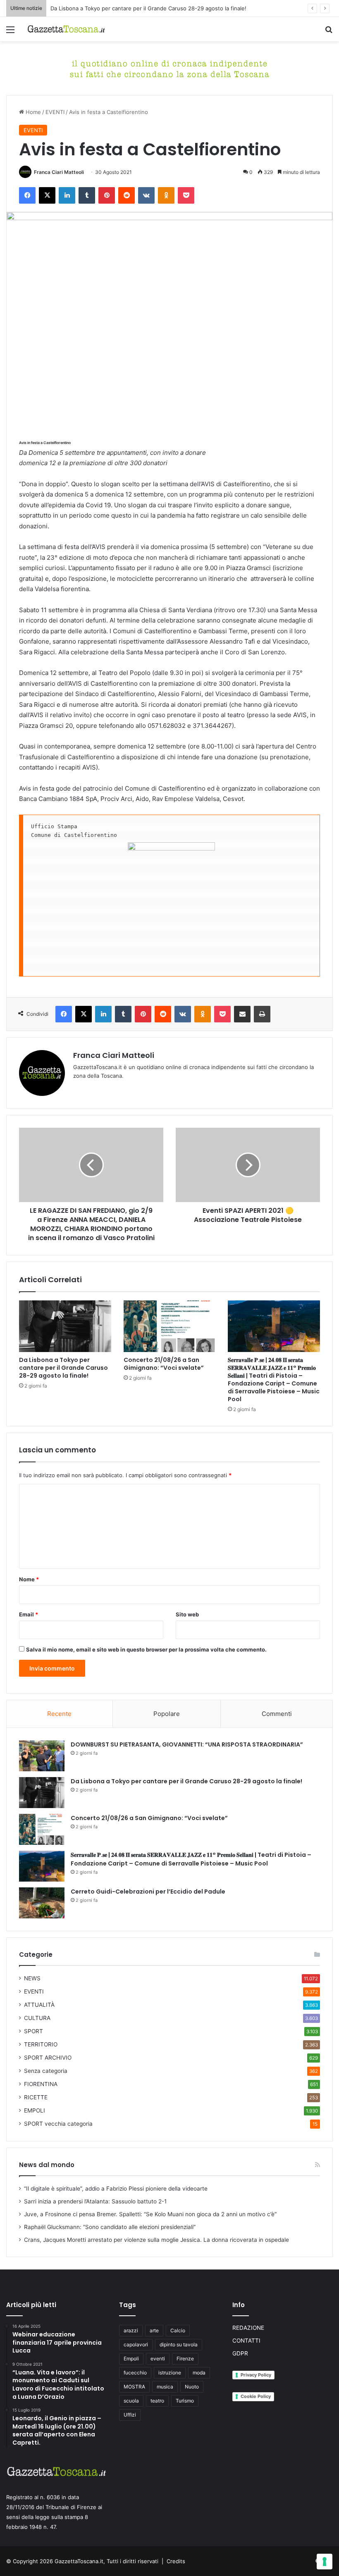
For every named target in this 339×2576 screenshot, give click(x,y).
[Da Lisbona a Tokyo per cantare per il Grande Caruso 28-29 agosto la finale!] (65, 1326)
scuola (131, 2401)
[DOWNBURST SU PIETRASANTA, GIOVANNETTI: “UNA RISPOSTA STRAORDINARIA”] (42, 1756)
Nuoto (192, 2387)
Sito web (187, 1614)
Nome (29, 1579)
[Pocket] (186, 195)
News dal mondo (47, 2165)
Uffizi (130, 2415)
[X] (47, 195)
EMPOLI (35, 2110)
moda (199, 2373)
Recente (59, 1714)
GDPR (240, 2353)
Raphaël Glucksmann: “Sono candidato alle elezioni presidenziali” (110, 2227)
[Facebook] (27, 195)
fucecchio (135, 2373)
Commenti (277, 1714)
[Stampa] (262, 1014)
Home (32, 112)
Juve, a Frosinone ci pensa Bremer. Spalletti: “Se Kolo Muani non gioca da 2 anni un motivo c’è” (150, 2214)
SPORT (33, 2031)
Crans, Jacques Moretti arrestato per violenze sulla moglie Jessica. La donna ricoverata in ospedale (156, 2240)
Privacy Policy (256, 2375)
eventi (158, 2359)
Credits (176, 2561)
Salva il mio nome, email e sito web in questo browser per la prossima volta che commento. (146, 1649)
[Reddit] (127, 195)
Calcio (178, 2330)
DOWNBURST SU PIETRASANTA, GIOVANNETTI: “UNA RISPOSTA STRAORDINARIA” (187, 1744)
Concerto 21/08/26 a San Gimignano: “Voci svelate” (164, 1364)
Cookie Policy (256, 2396)
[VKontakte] (146, 195)
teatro (157, 2401)
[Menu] (10, 32)
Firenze (185, 2359)
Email (29, 1614)
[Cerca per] (329, 32)
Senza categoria (46, 2071)
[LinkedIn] (67, 195)
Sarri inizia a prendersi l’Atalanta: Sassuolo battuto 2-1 (95, 2201)
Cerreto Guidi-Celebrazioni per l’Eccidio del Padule (148, 1892)
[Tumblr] (87, 195)
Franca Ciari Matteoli (59, 172)
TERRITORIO (41, 2044)
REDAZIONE (248, 2328)
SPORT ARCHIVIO (48, 2058)
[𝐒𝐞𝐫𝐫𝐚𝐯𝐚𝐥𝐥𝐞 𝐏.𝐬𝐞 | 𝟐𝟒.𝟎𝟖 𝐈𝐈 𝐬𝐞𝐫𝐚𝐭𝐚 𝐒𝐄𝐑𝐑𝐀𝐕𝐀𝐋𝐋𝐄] (274, 1326)
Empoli (131, 2359)
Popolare (167, 1714)
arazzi (131, 2330)
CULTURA (37, 2018)
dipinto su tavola (179, 2344)
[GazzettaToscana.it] (66, 29)
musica (165, 2387)
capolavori (136, 2344)
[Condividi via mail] (242, 1014)
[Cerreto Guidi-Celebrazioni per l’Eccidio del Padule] (42, 1903)
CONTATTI (246, 2341)
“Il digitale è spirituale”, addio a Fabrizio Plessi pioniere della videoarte (116, 2189)
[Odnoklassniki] (166, 195)
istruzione (170, 2373)
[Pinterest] (107, 195)
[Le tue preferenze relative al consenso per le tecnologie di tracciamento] (325, 2562)
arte (154, 2330)
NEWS (32, 1978)
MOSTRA (134, 2387)
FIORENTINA (41, 2084)
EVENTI (55, 112)
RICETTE (36, 2097)
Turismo (185, 2401)
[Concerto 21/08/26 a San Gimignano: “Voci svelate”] (170, 1326)
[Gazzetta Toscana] (169, 68)
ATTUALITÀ (39, 2005)
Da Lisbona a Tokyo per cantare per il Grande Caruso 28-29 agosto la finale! (148, 8)
